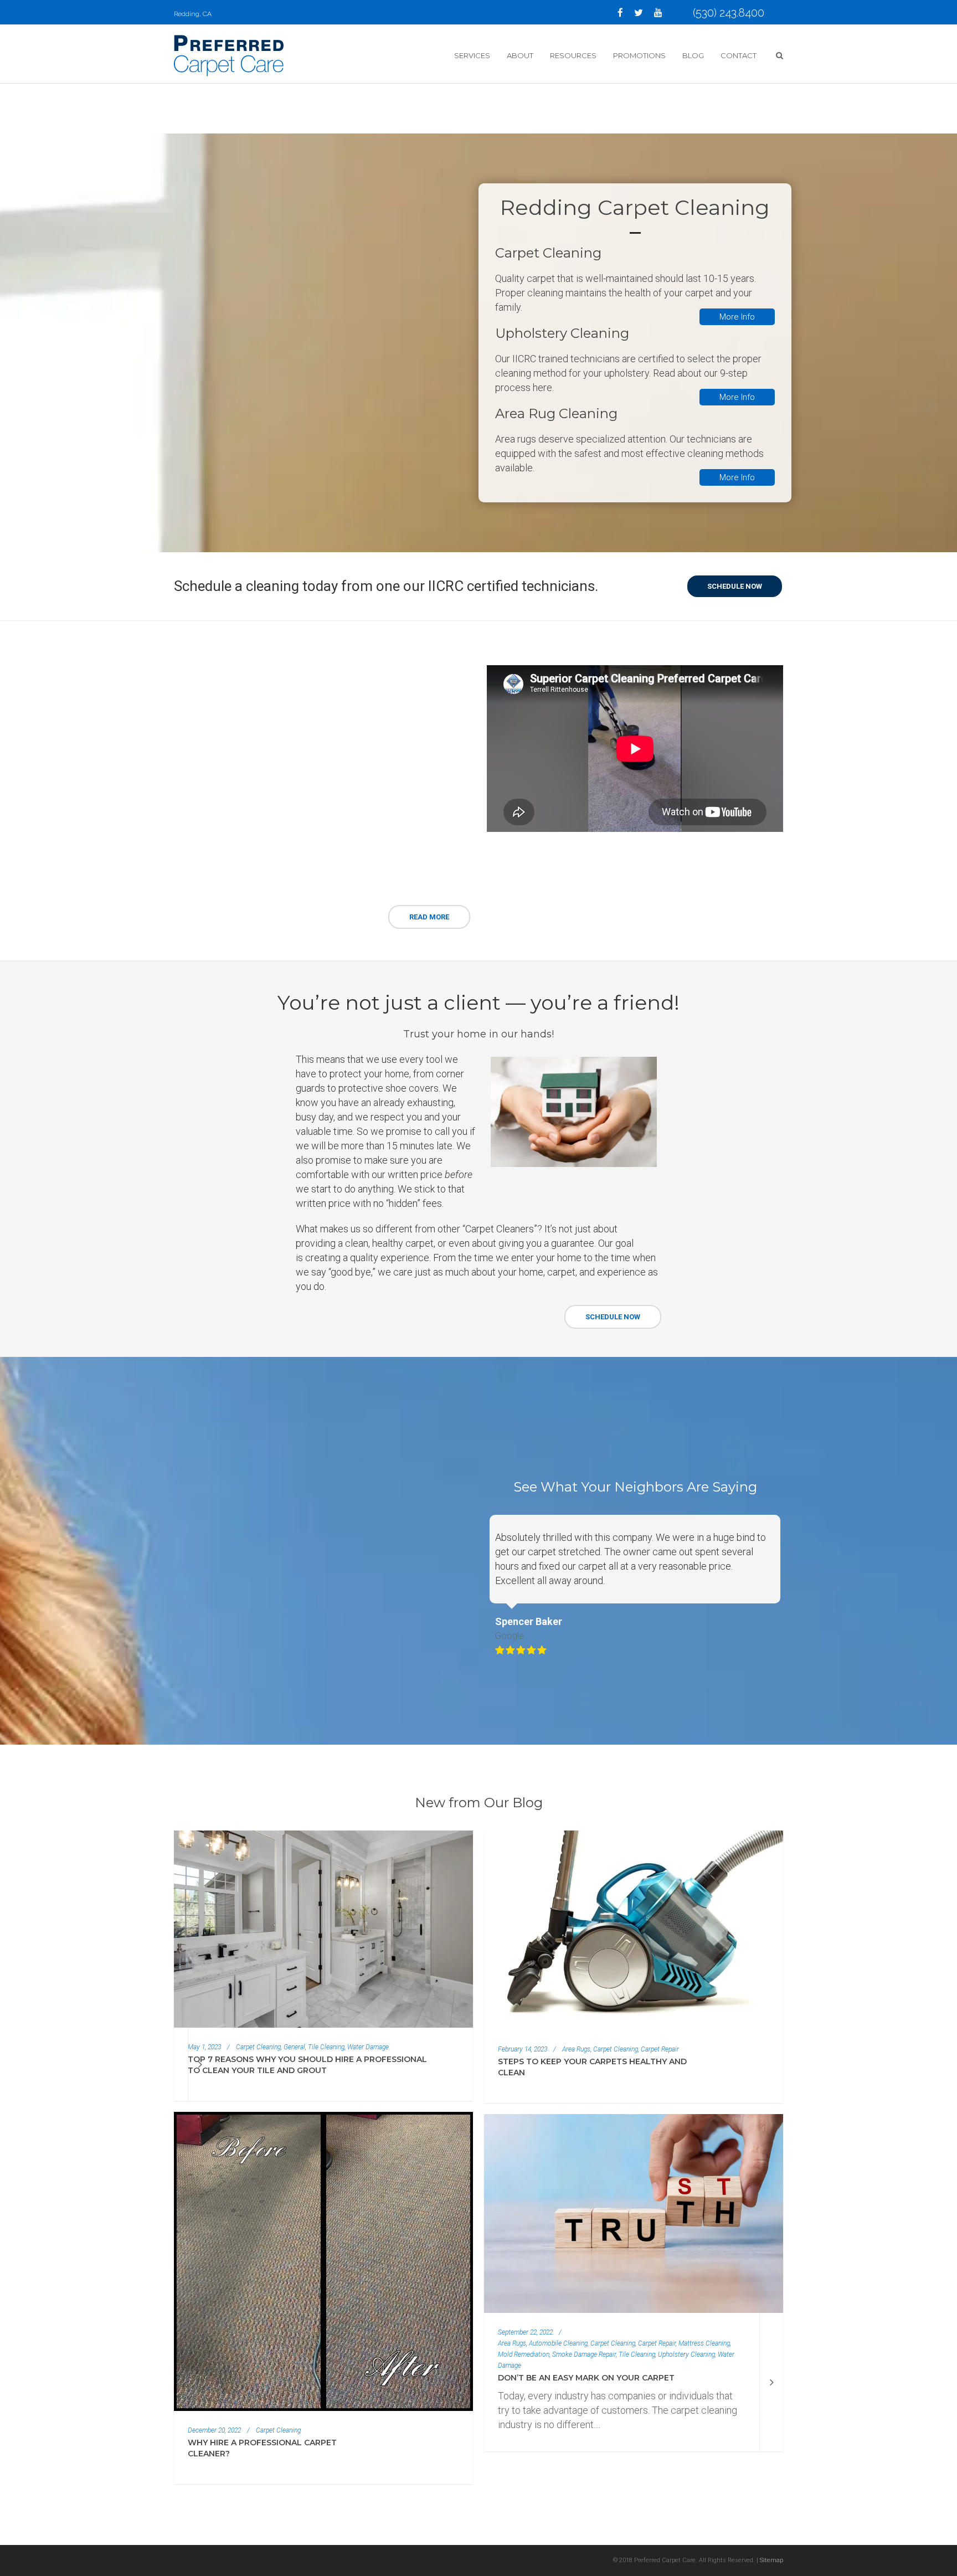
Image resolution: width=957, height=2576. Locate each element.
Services (472, 55)
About (520, 55)
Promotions (639, 55)
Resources (573, 55)
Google (510, 1636)
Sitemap (771, 2560)
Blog (693, 55)
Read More (429, 917)
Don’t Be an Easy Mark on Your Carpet (586, 2378)
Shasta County (214, 777)
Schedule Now (613, 1317)
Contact (739, 55)
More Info (737, 317)
